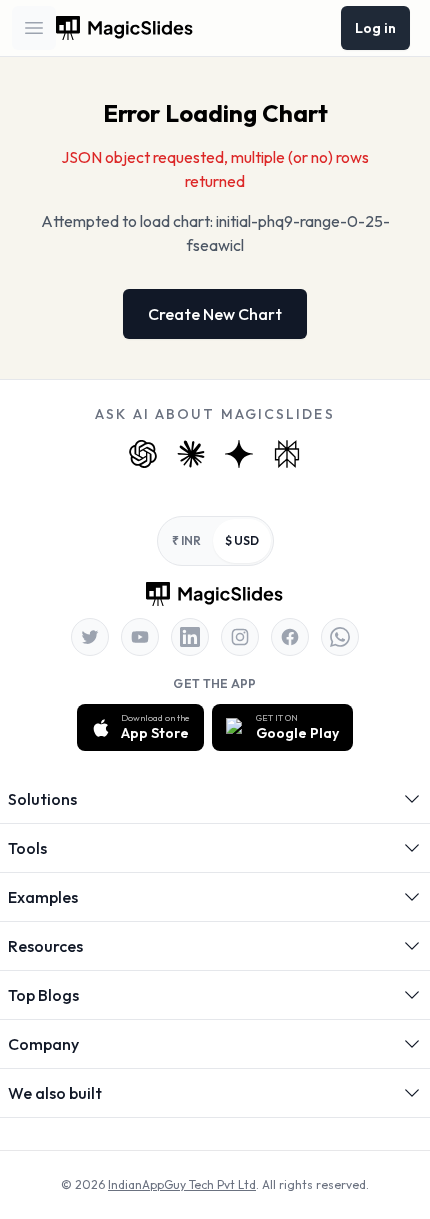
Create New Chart (215, 314)
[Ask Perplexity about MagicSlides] (287, 454)
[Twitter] (90, 637)
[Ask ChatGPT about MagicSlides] (143, 454)
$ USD (242, 540)
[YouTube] (140, 637)
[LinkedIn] (190, 637)
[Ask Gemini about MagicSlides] (239, 454)
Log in (375, 28)
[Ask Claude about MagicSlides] (191, 454)
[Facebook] (290, 637)
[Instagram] (240, 637)
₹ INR (186, 540)
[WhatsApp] (340, 637)
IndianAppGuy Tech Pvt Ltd (182, 1184)
